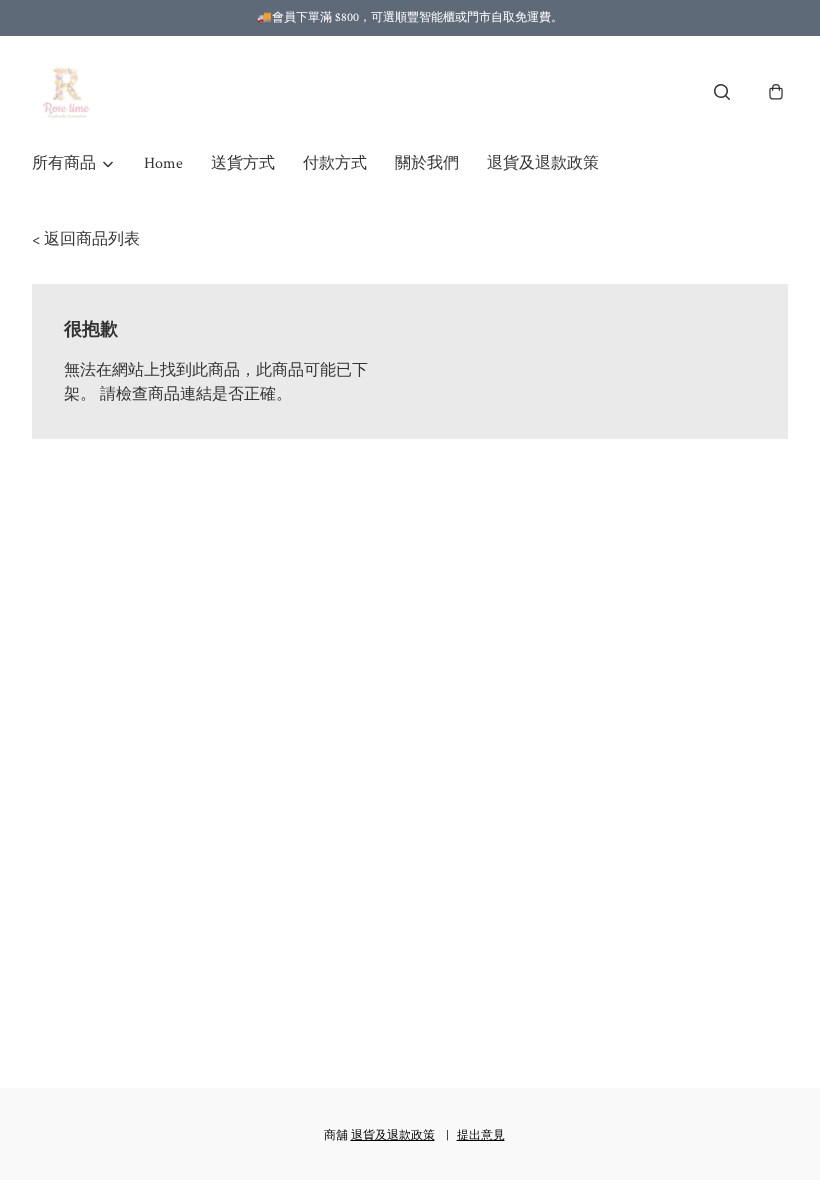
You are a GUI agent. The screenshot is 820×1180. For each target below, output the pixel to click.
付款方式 (335, 163)
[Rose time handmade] (69, 92)
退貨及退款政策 (543, 163)
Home (163, 163)
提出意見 (481, 1135)
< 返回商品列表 (86, 239)
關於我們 (427, 163)
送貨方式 (243, 163)
